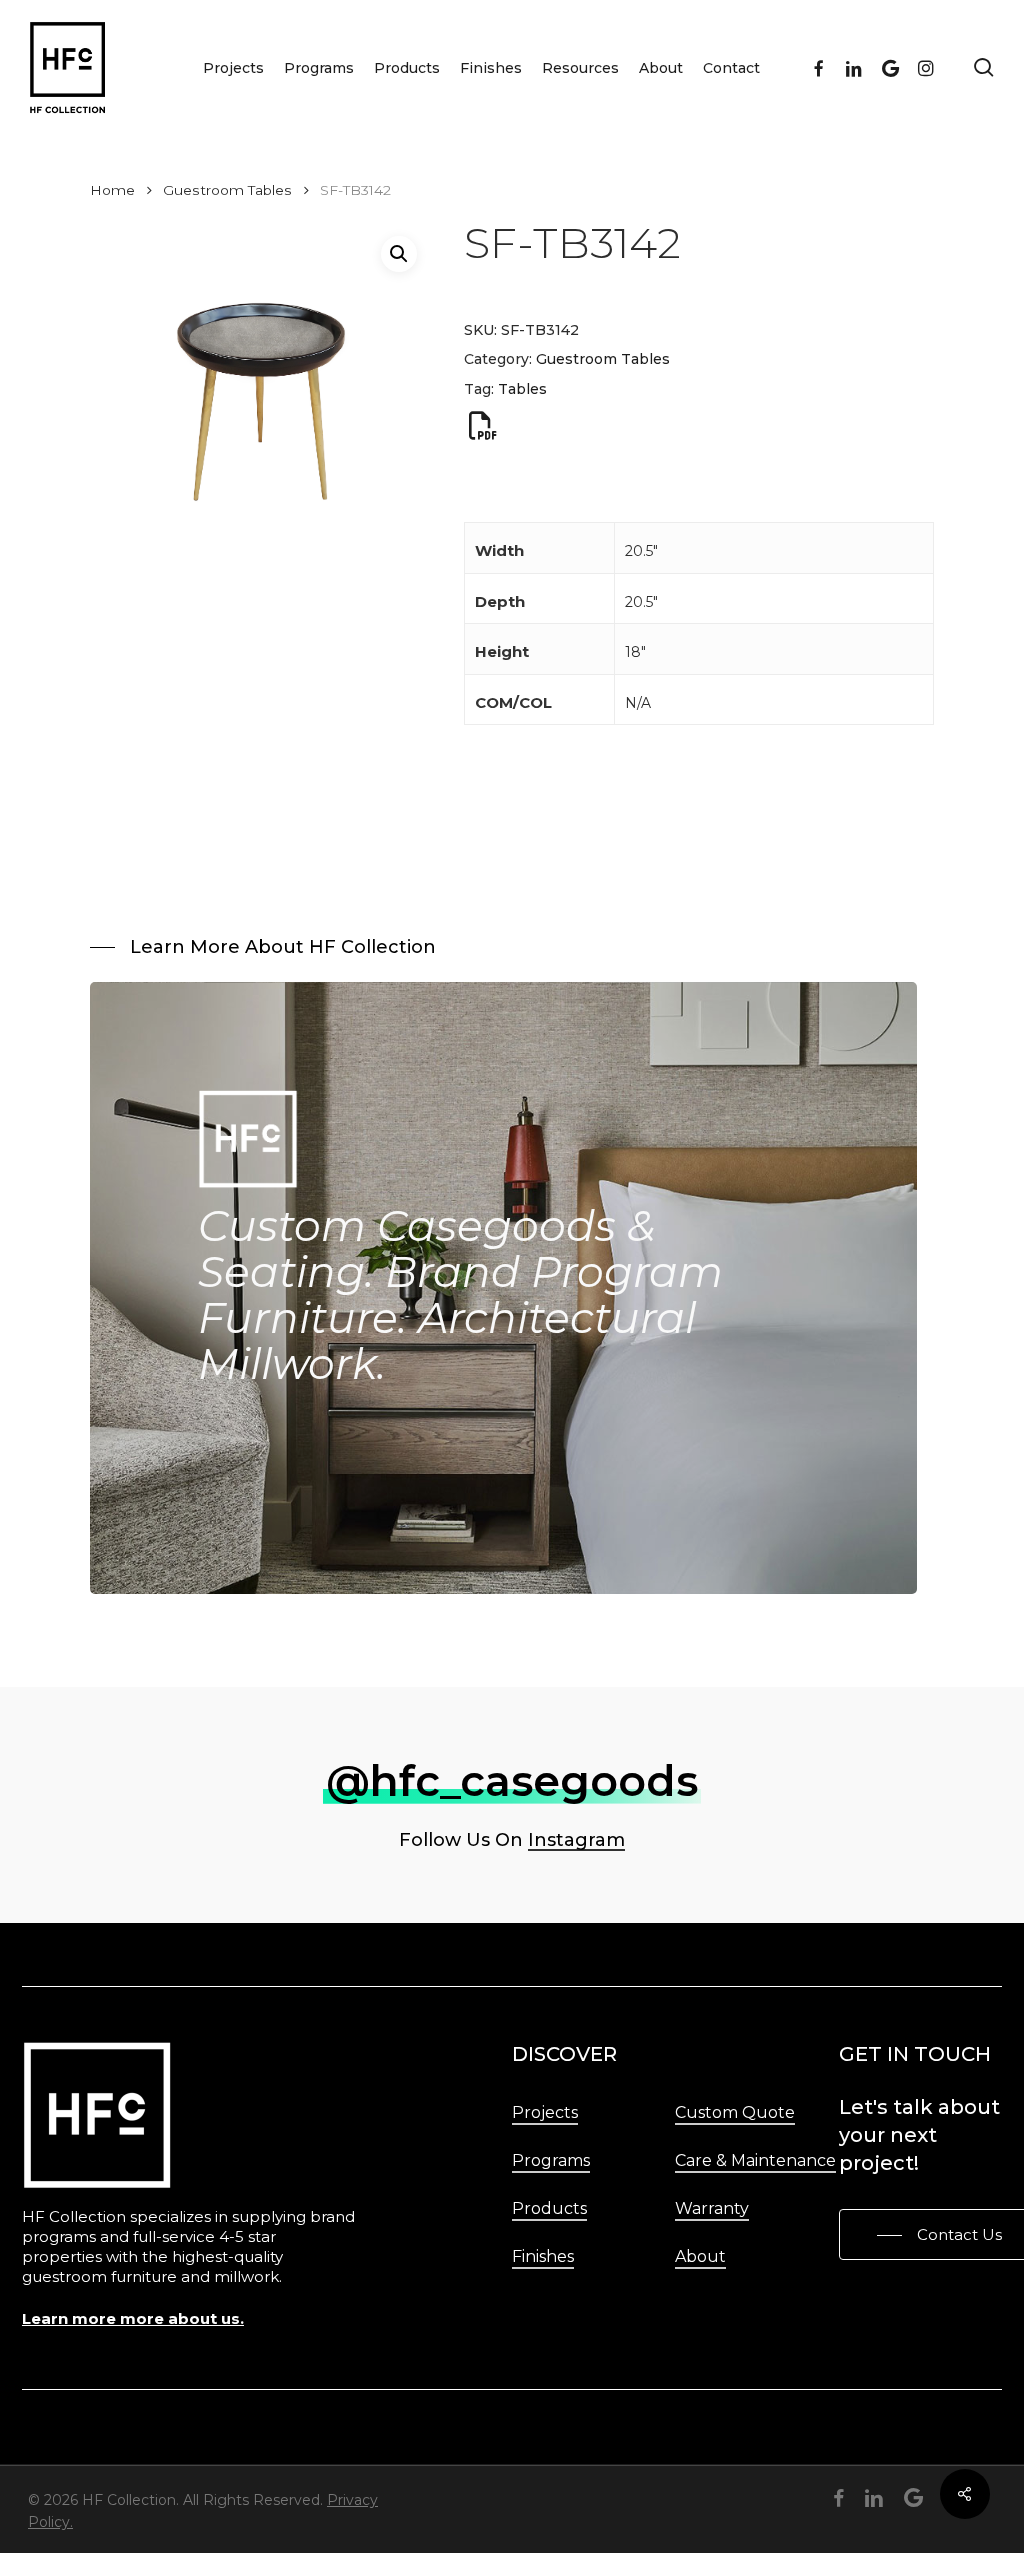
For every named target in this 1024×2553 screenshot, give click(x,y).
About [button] (700, 2256)
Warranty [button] (712, 2208)
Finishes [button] (543, 2256)
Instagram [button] (576, 1840)
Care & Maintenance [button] (755, 2160)
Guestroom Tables (227, 190)
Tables (522, 389)
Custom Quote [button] (735, 2112)
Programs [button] (551, 2160)
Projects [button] (545, 2112)
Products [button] (549, 2208)
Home (112, 190)
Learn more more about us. (133, 2318)
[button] (399, 254)
